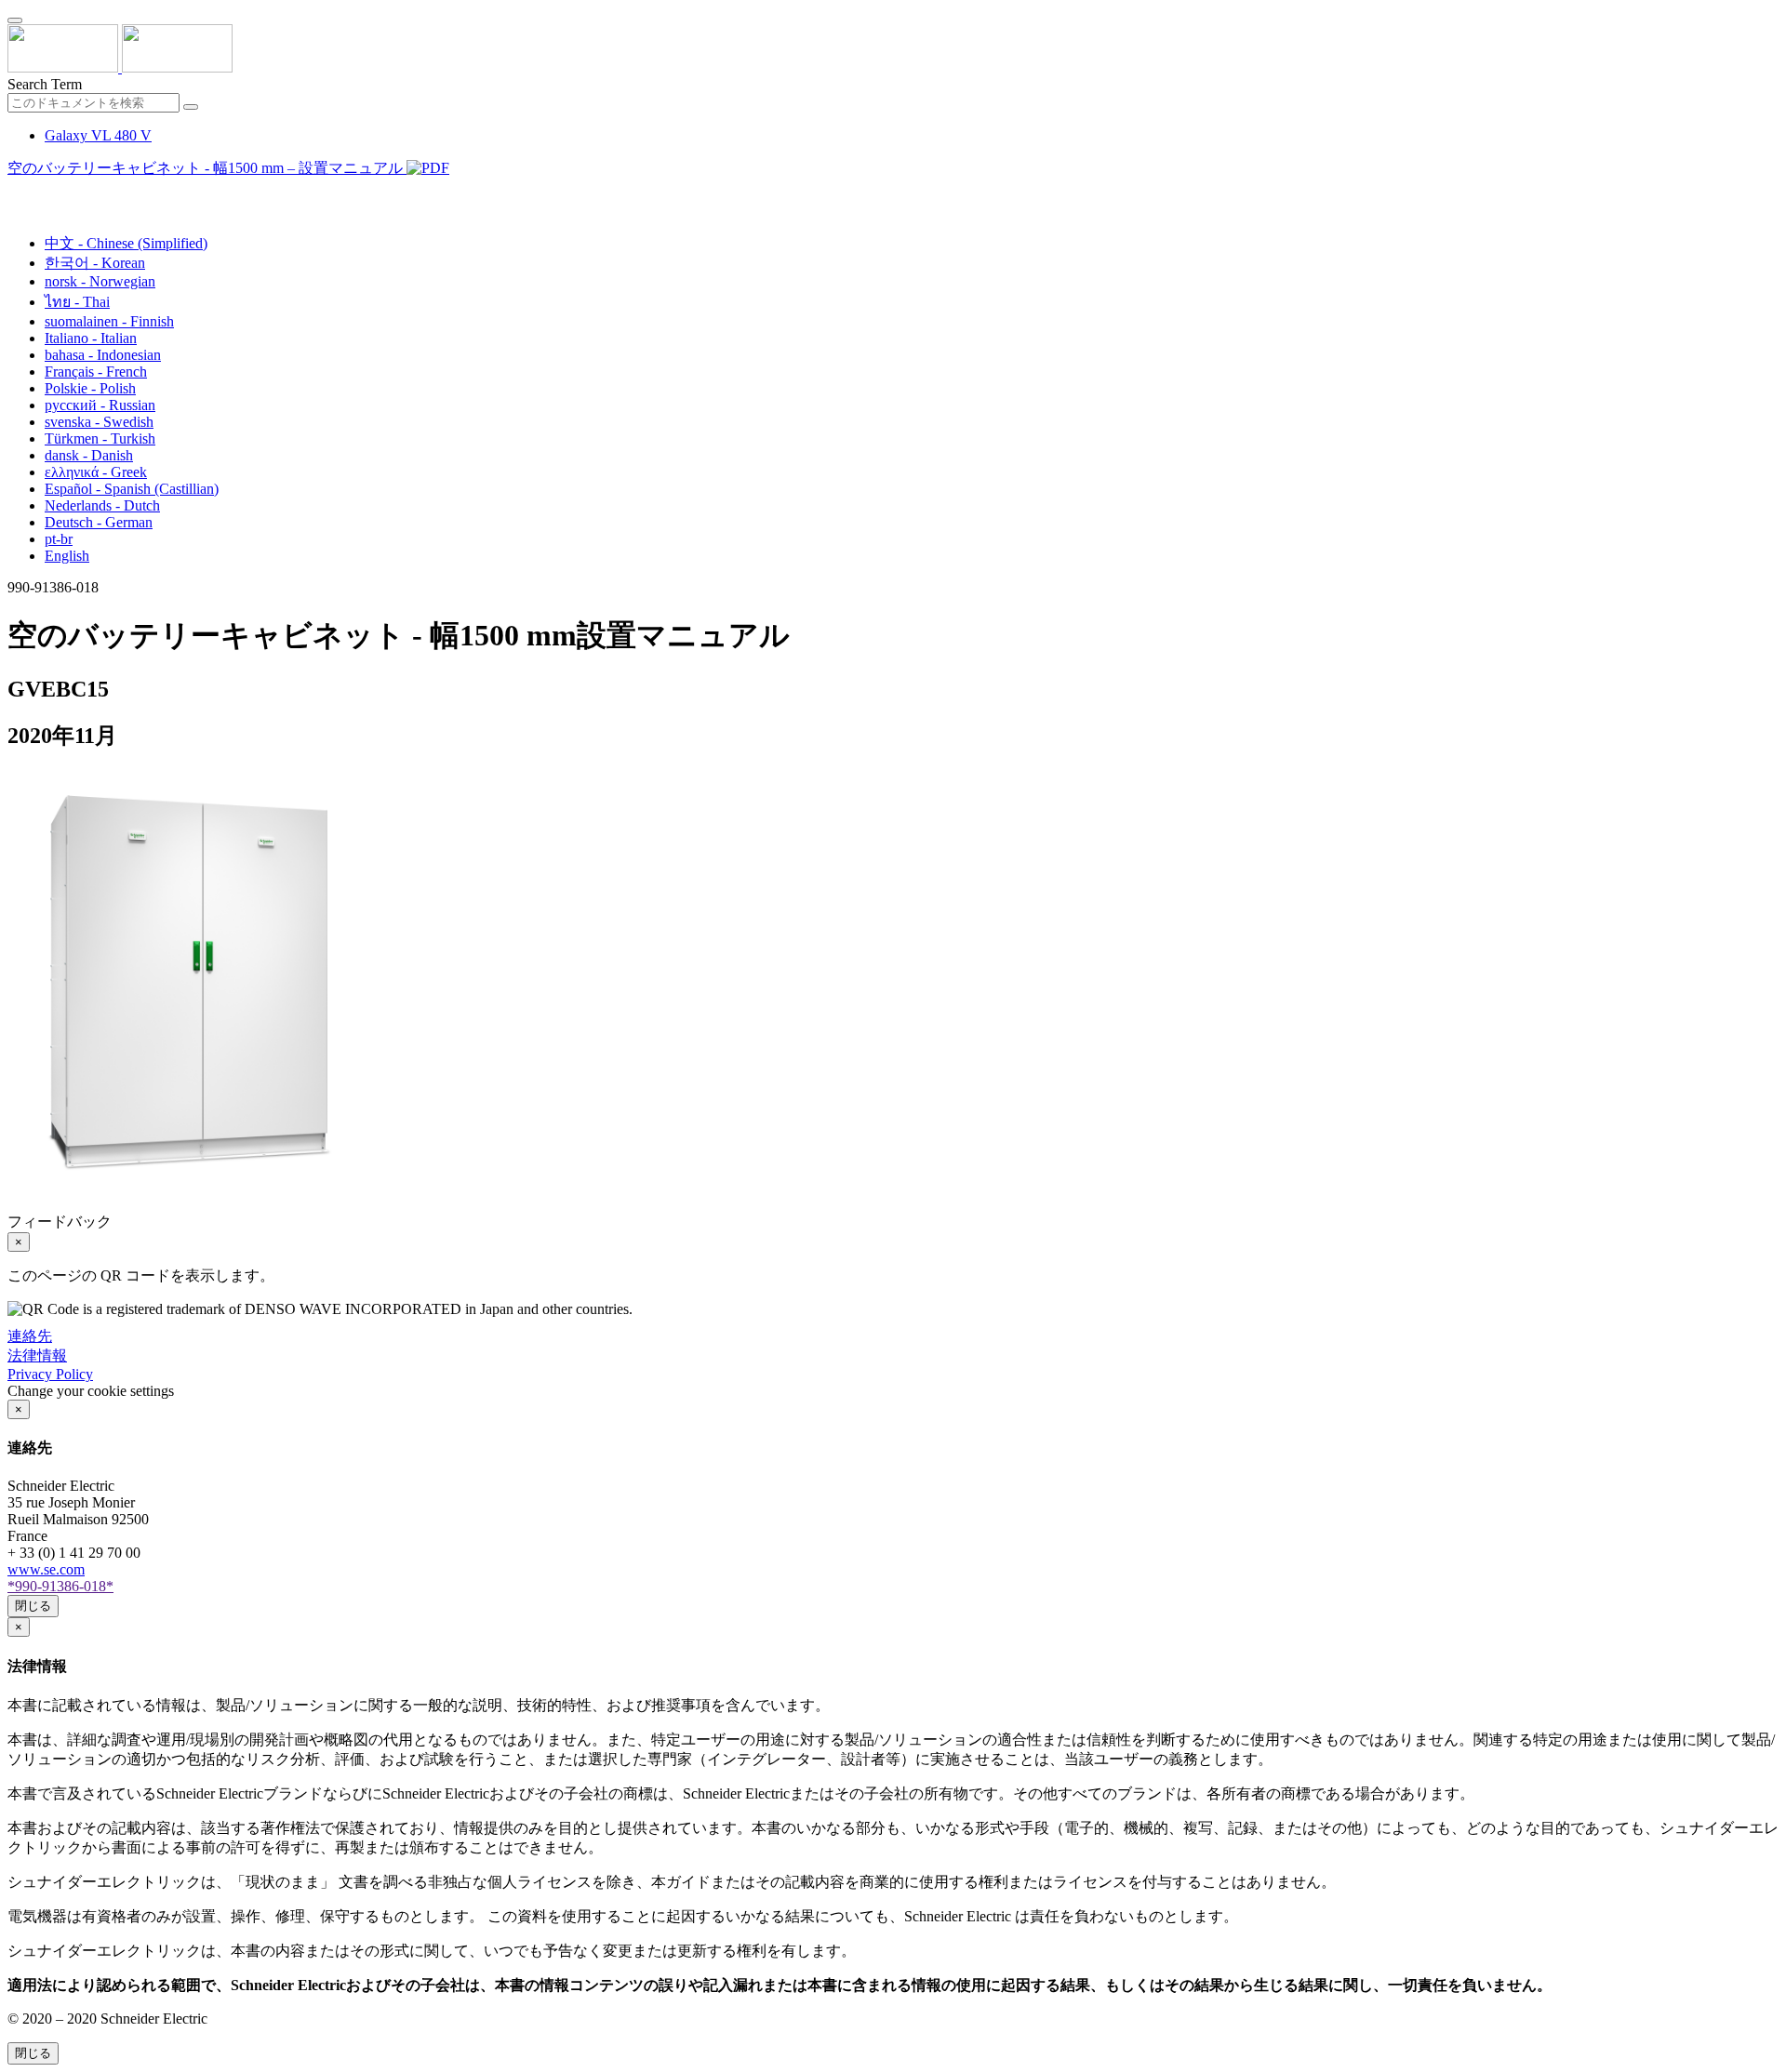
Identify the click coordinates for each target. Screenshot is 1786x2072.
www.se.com (46, 1569)
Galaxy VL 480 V (98, 135)
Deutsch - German (99, 522)
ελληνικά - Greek (96, 472)
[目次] (15, 191)
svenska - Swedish (99, 422)
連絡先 (30, 1336)
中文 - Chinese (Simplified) (126, 243)
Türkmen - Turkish (100, 438)
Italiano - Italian (91, 338)
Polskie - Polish (90, 388)
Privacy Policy (50, 1374)
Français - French (96, 372)
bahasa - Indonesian (103, 355)
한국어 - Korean (95, 263)
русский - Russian (100, 405)
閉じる (33, 1606)
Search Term (45, 84)
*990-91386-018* (60, 1586)
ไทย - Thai (77, 302)
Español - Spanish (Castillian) (132, 489)
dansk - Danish (89, 455)
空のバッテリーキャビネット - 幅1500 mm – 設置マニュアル (207, 168)
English (67, 556)
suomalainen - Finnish (109, 321)
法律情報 (37, 1355)
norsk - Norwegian (100, 281)
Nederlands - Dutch (102, 505)
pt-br (59, 539)
